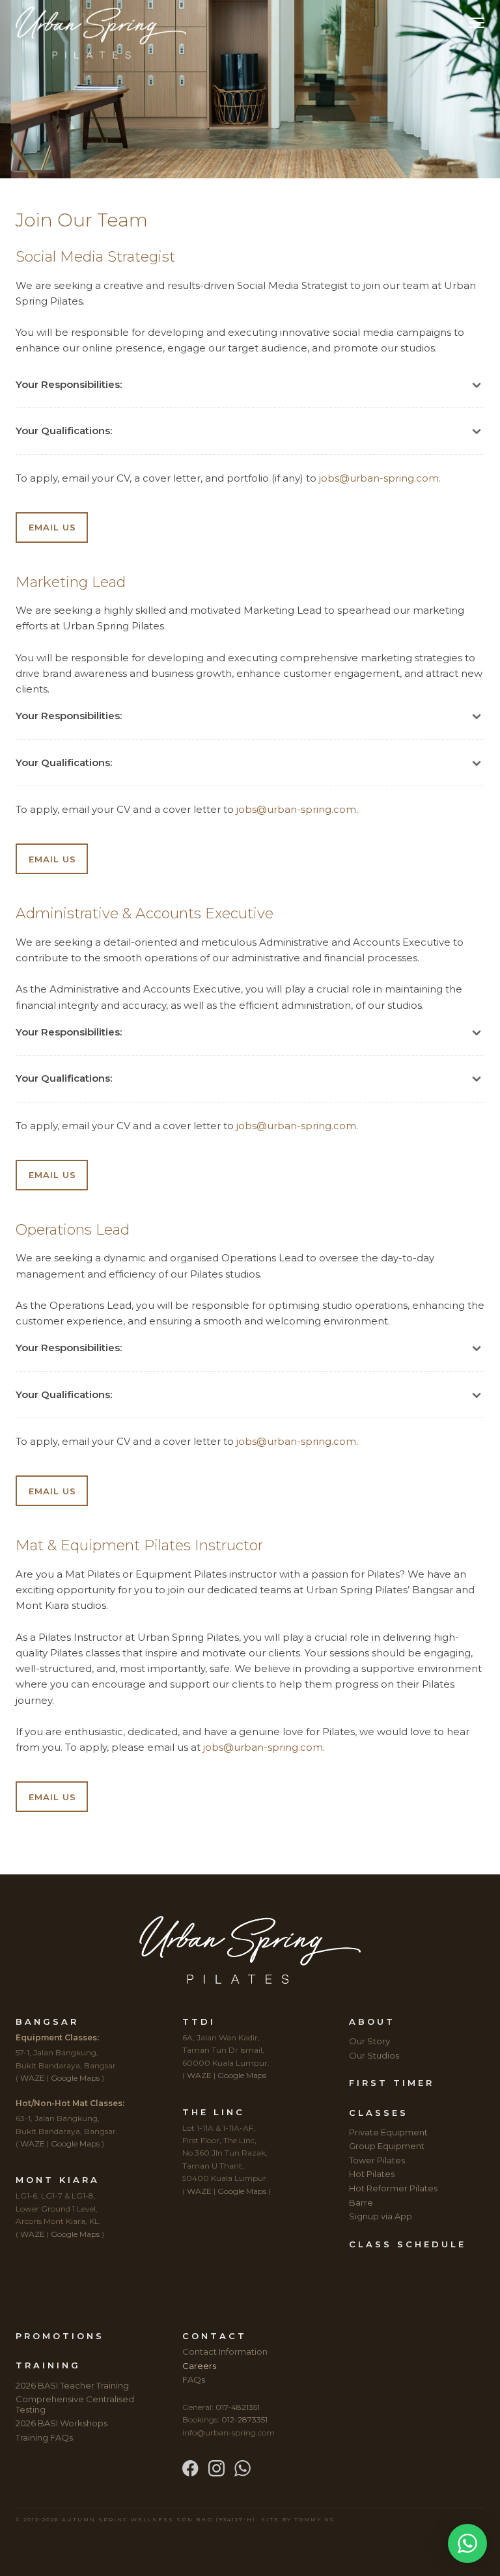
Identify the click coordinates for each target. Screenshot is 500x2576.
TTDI (199, 2021)
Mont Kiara (58, 2180)
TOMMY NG (315, 2519)
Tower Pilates (377, 2160)
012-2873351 (244, 2419)
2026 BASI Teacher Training (72, 2385)
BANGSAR (47, 2021)
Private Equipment (388, 2132)
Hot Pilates (372, 2174)
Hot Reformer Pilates (393, 2188)
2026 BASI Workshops (62, 2423)
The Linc (214, 2112)
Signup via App (381, 2216)
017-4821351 (238, 2407)
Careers (199, 2366)
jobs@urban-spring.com (379, 478)
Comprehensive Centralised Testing (75, 2404)
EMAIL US (52, 527)
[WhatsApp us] (243, 2467)
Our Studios (374, 2055)
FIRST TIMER (392, 2083)
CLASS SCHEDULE (408, 2244)
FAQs (194, 2379)
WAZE (33, 2078)
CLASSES (379, 2113)
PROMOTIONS (60, 2336)
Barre (361, 2202)
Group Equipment (387, 2146)
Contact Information (225, 2351)
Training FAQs (44, 2437)
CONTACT (215, 2336)
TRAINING (48, 2365)
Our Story (369, 2041)
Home (227, 33)
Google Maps (75, 2078)
